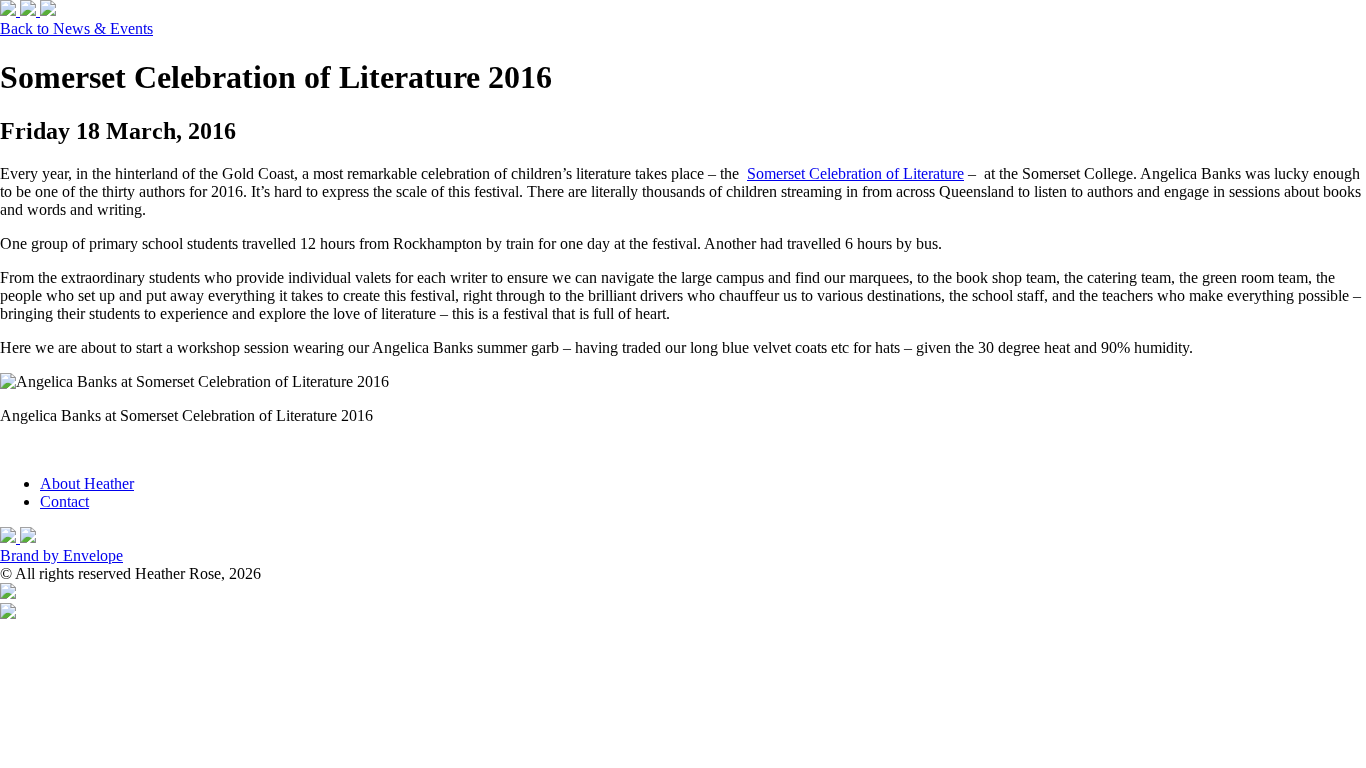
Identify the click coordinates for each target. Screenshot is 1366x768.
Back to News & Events (76, 28)
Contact (64, 501)
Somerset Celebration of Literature (855, 173)
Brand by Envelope (61, 555)
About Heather (87, 483)
